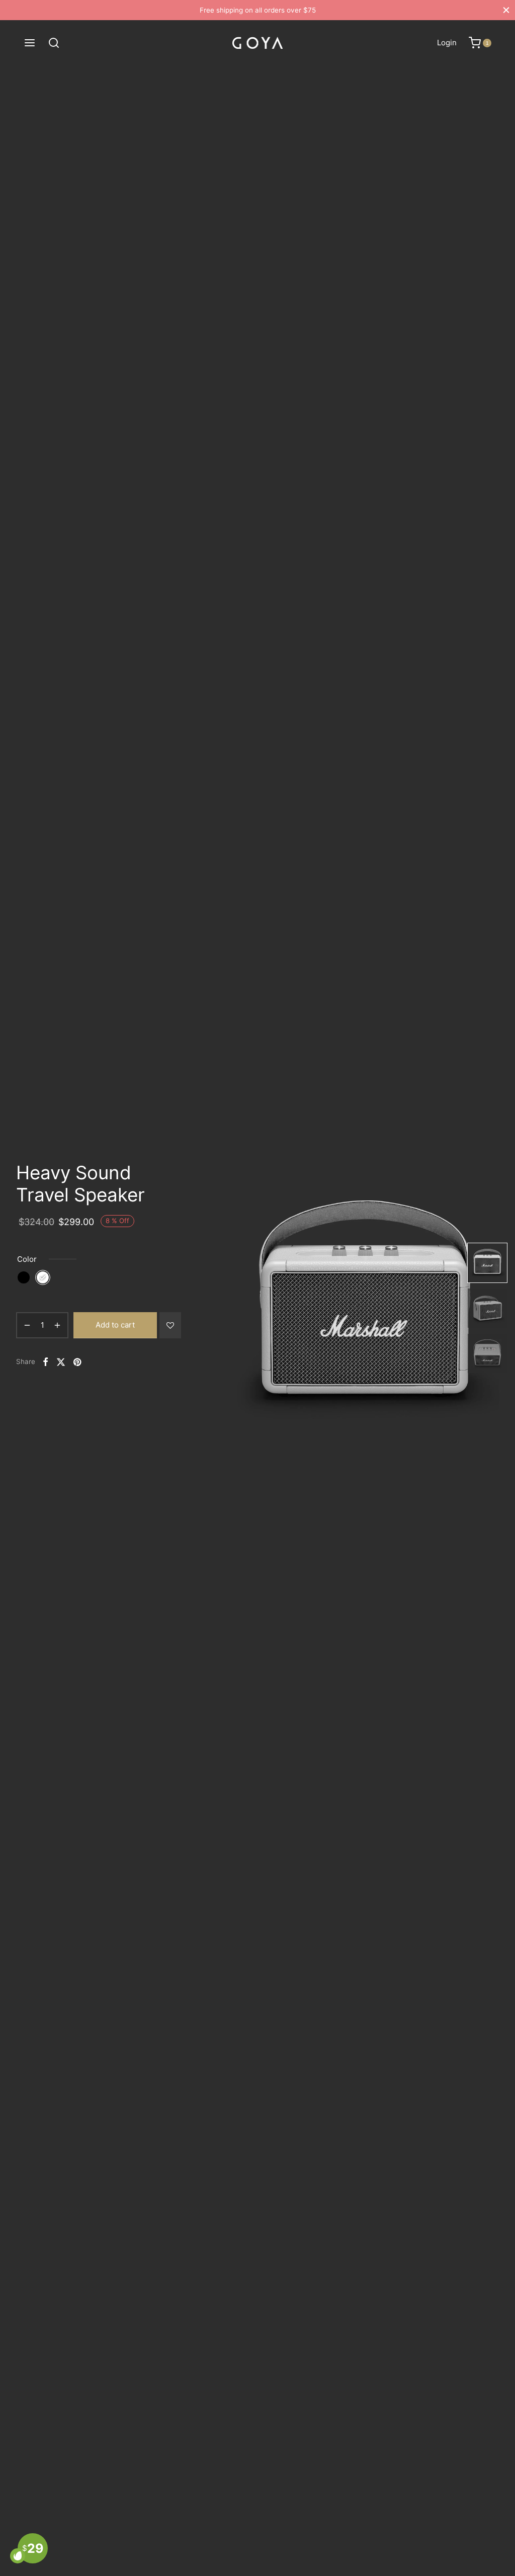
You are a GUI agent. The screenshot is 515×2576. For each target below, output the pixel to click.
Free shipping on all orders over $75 (258, 10)
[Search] (54, 43)
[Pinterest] (77, 1362)
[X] (61, 1362)
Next (449, 1308)
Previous (236, 1308)
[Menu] (30, 43)
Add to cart (115, 1325)
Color (27, 1259)
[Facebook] (46, 1362)
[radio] (24, 1277)
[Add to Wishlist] (170, 1325)
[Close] (506, 10)
